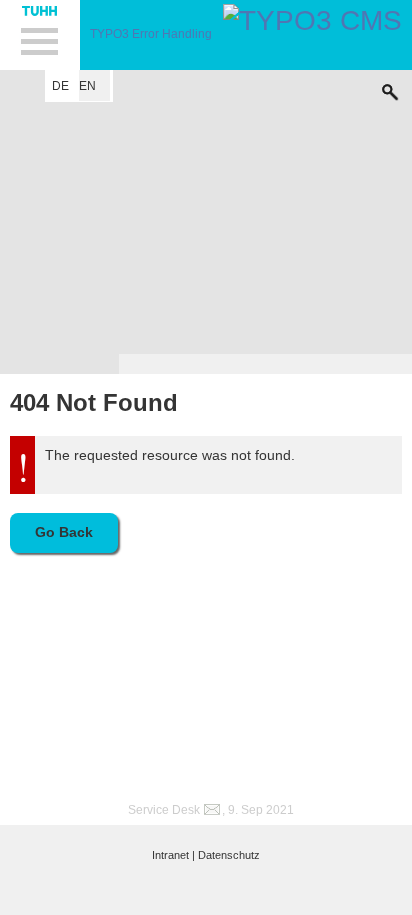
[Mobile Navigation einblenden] (40, 35)
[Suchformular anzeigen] (390, 87)
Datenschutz (229, 855)
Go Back (64, 532)
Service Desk (164, 810)
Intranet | (173, 855)
